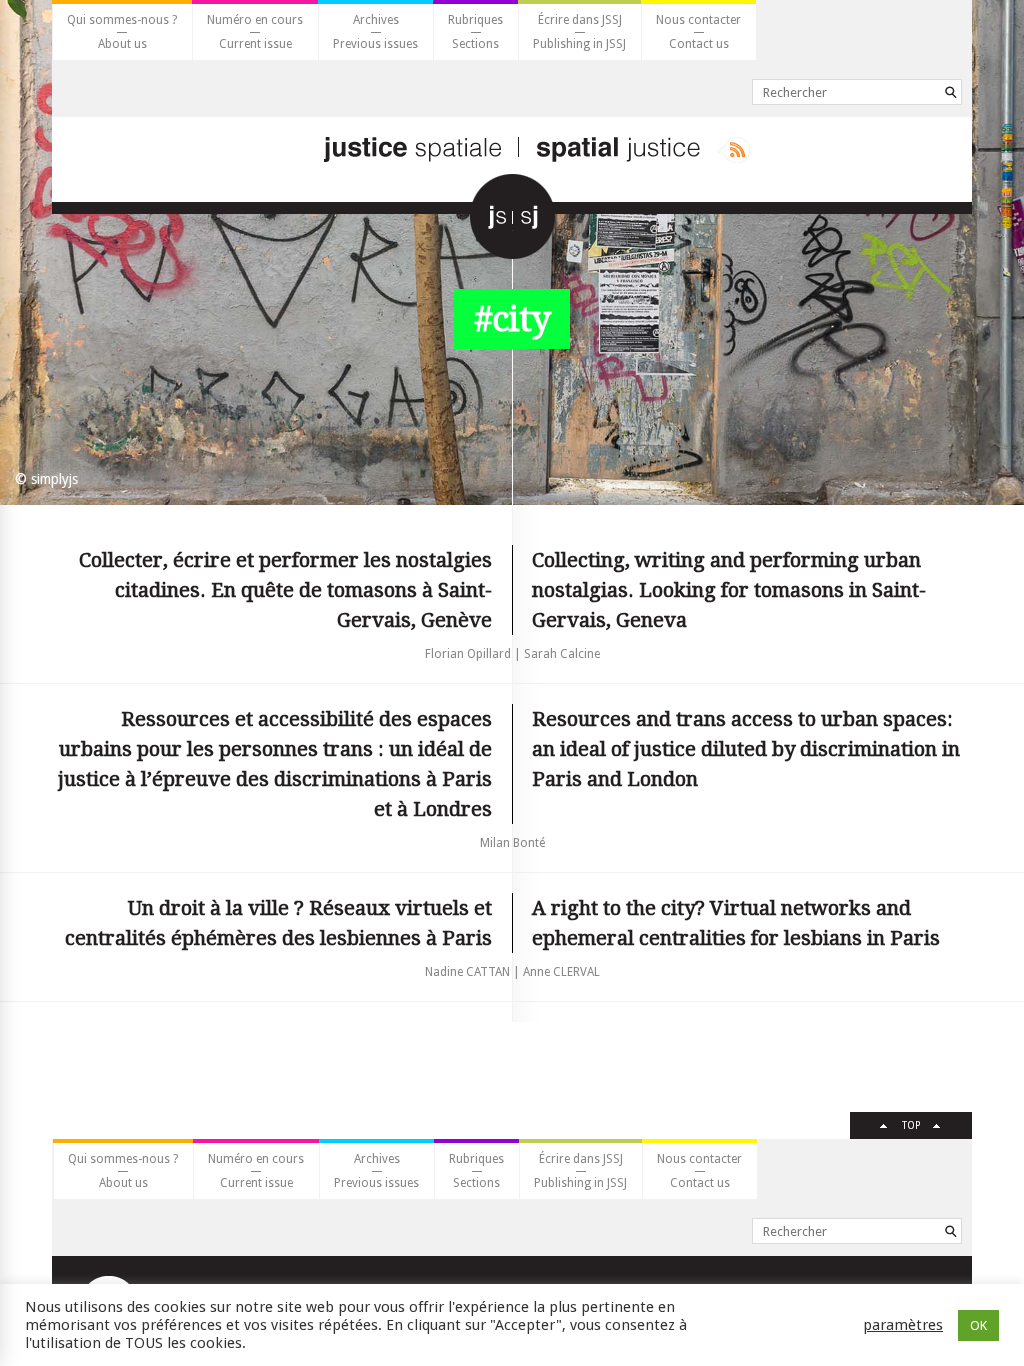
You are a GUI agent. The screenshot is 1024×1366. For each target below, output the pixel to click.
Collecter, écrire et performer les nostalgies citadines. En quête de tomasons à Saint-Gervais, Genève (285, 590)
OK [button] (978, 1325)
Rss (733, 150)
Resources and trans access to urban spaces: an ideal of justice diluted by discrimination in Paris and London (746, 749)
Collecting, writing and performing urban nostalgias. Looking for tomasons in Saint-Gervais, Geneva (729, 590)
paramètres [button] (903, 1325)
